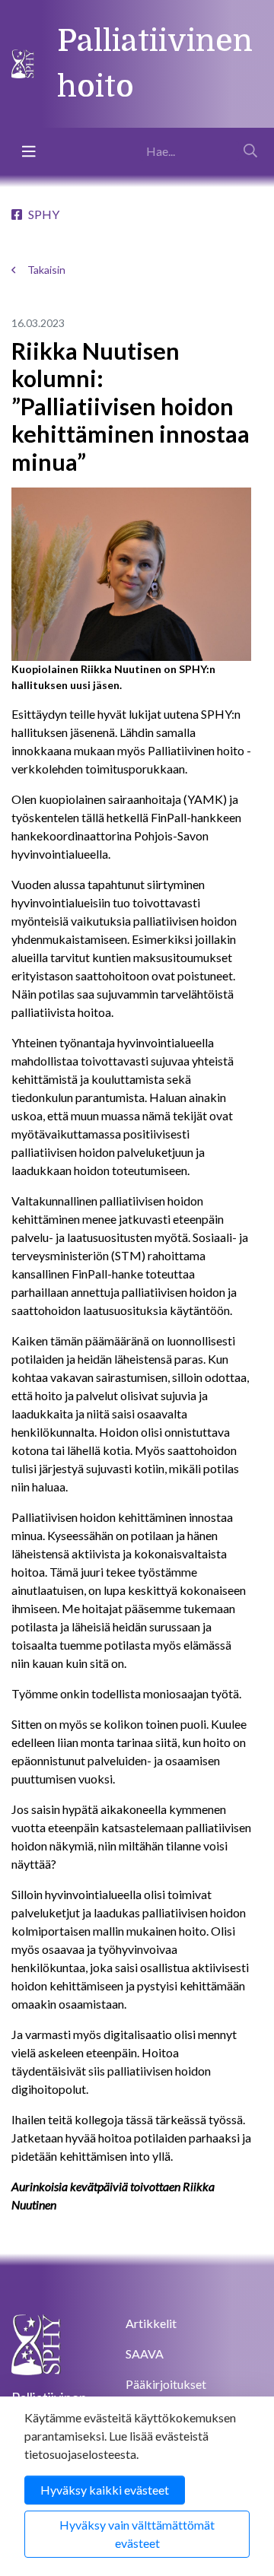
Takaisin (46, 270)
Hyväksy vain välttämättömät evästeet (137, 2534)
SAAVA (145, 2354)
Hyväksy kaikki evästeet (105, 2490)
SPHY (44, 214)
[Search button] (250, 151)
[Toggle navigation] (29, 151)
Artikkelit (151, 2323)
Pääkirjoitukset (166, 2384)
